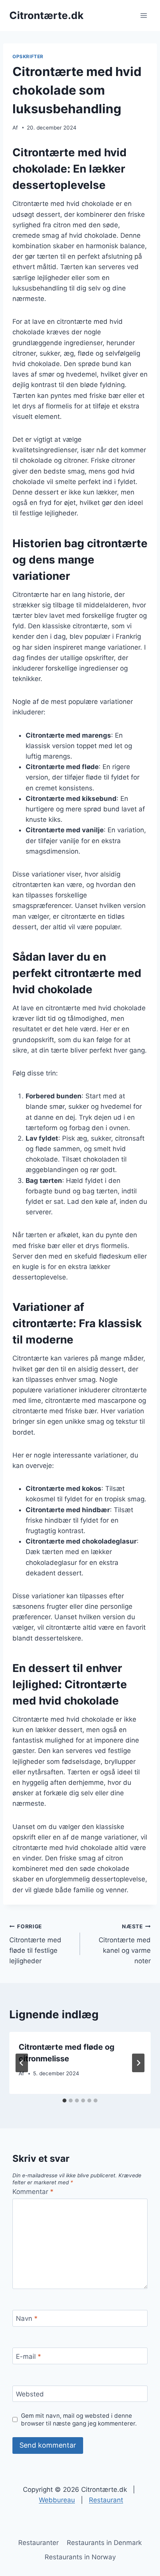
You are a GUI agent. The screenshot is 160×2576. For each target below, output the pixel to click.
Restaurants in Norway (80, 2557)
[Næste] (138, 2063)
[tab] (64, 2101)
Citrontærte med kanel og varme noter (125, 1944)
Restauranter (38, 2543)
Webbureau (57, 2500)
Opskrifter (28, 56)
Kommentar (33, 2192)
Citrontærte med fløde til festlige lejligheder (35, 1944)
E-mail (29, 2356)
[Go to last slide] (22, 2063)
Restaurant (106, 2500)
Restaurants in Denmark (104, 2543)
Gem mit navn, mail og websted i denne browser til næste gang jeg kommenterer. (79, 2420)
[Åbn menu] (143, 15)
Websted (30, 2394)
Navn (27, 2318)
